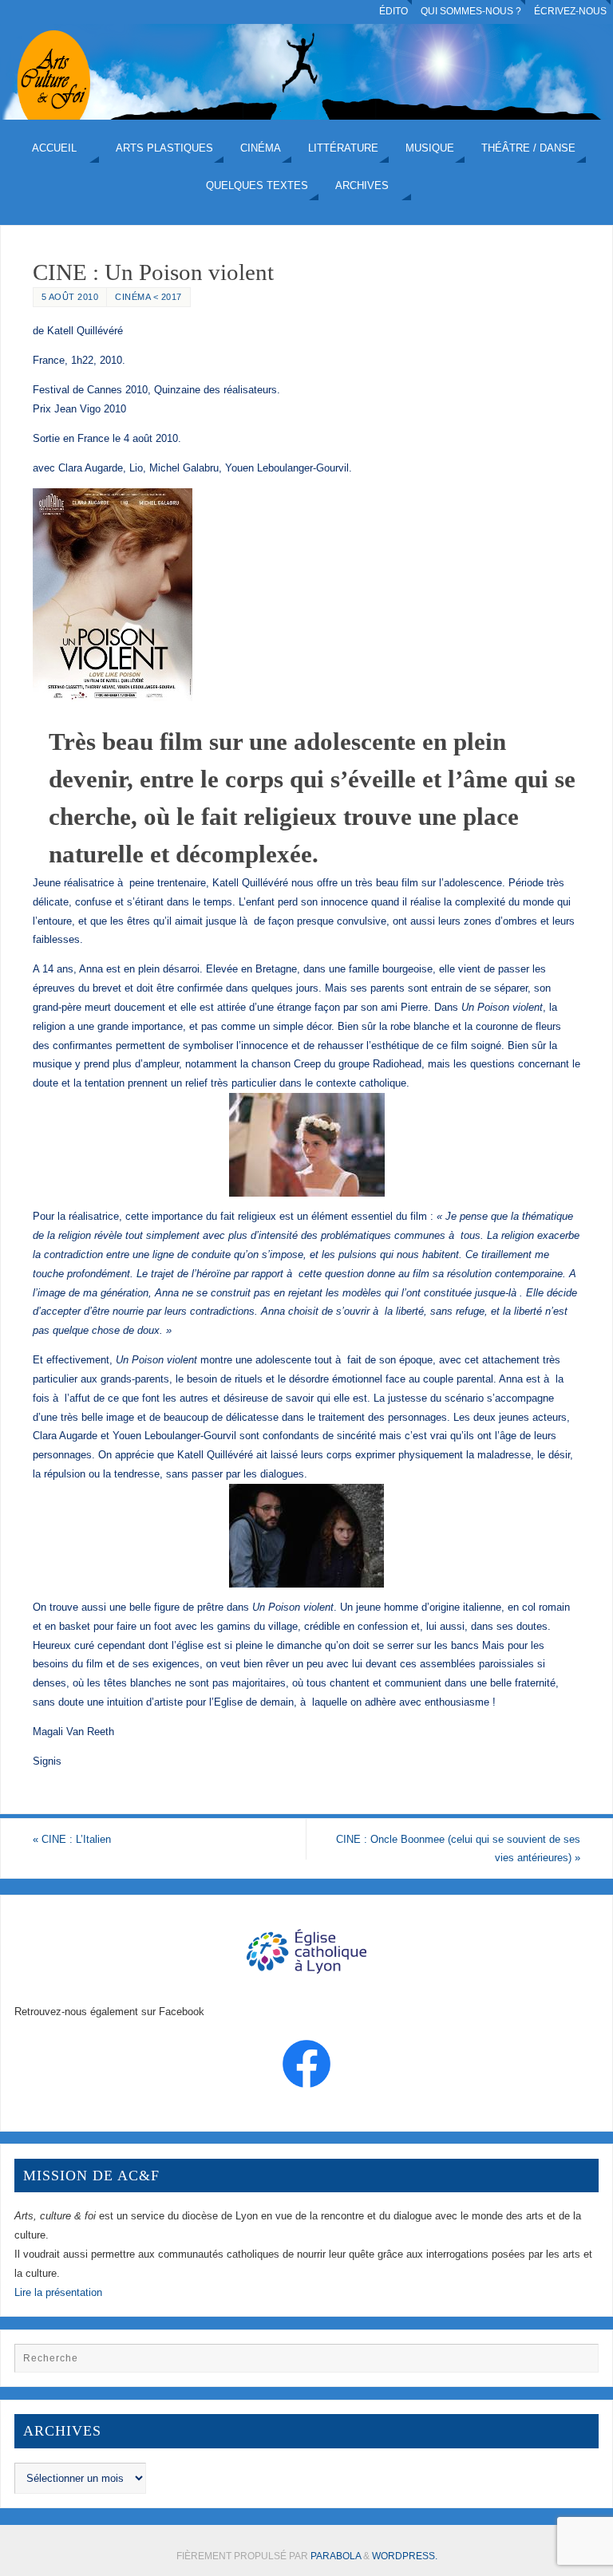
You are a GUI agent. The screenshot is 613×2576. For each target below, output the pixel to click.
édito (394, 11)
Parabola (336, 2556)
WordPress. (405, 2556)
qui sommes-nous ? (471, 11)
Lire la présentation (58, 2292)
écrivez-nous (570, 11)
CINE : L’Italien (72, 1839)
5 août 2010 (70, 297)
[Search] (579, 2363)
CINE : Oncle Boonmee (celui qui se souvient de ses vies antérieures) (458, 1849)
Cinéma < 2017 (148, 297)
